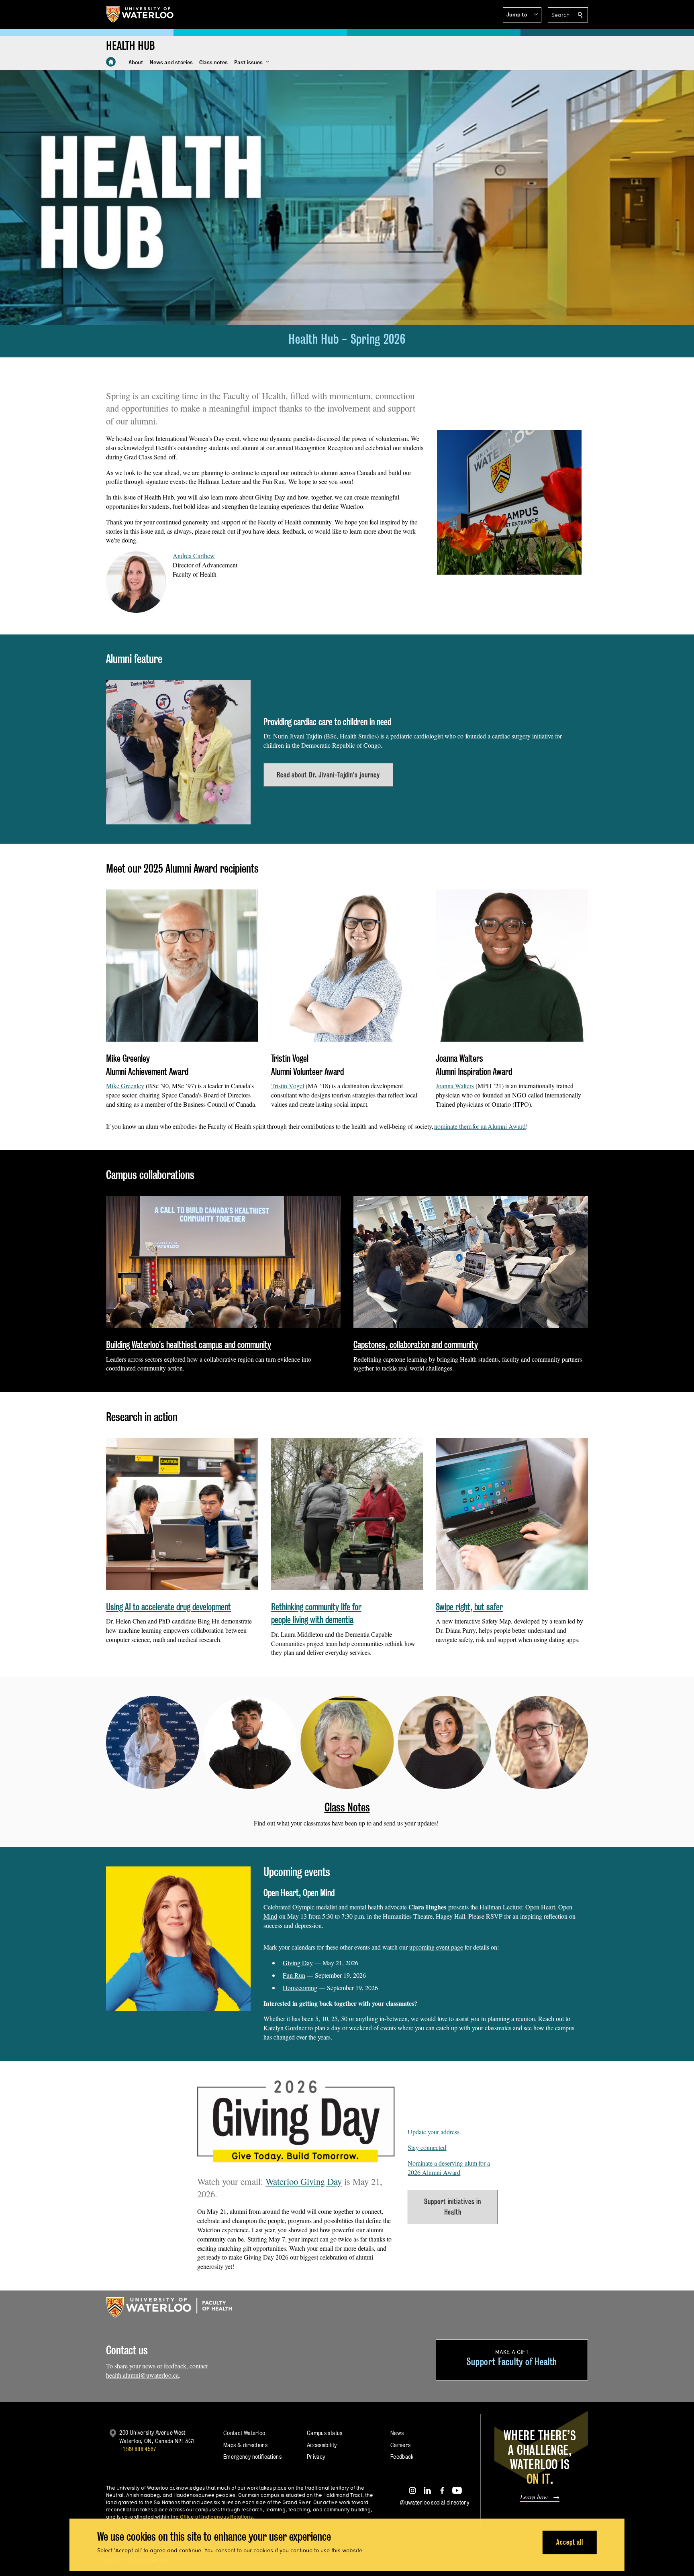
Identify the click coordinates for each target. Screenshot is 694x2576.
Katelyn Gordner (285, 2028)
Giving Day (298, 1963)
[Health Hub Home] (111, 62)
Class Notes (347, 1807)
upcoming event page (436, 1947)
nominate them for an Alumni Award (480, 1126)
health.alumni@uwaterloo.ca (142, 2375)
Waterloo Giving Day (304, 2181)
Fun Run (294, 1975)
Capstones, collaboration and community (416, 1345)
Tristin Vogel (288, 1086)
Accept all (570, 2542)
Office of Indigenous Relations (216, 2517)
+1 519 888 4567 (138, 2449)
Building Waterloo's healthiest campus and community (189, 1345)
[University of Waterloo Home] (140, 14)
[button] (522, 15)
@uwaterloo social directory (435, 2502)
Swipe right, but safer (469, 1607)
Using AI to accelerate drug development (168, 1607)
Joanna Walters (455, 1086)
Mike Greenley (125, 1086)
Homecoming (300, 1988)
